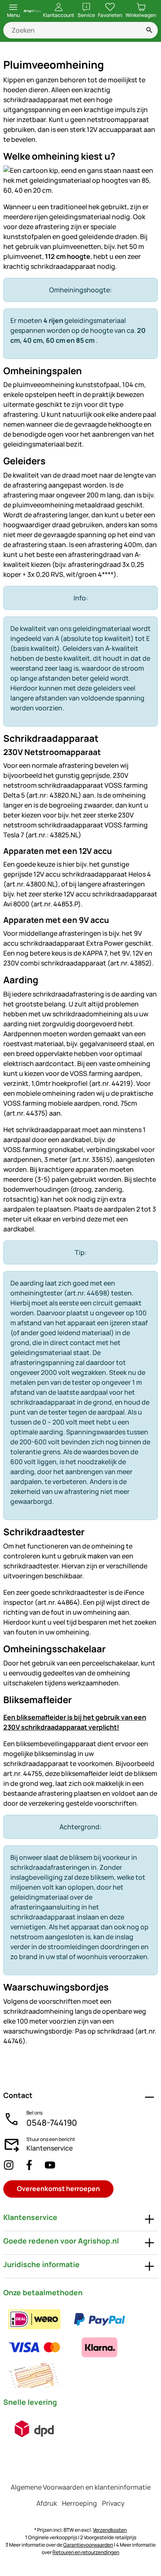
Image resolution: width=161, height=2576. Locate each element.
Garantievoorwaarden (88, 2545)
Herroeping (79, 2503)
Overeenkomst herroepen (58, 2189)
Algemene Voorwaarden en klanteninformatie (81, 2487)
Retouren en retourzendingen (86, 2552)
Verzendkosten (110, 2530)
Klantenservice (50, 2148)
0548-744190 (52, 2123)
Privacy (113, 2503)
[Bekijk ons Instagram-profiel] (9, 2165)
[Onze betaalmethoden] (80, 2347)
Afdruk (47, 2503)
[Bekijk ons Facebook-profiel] (29, 2165)
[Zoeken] (149, 30)
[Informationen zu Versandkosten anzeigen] (34, 2429)
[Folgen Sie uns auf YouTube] (50, 2165)
